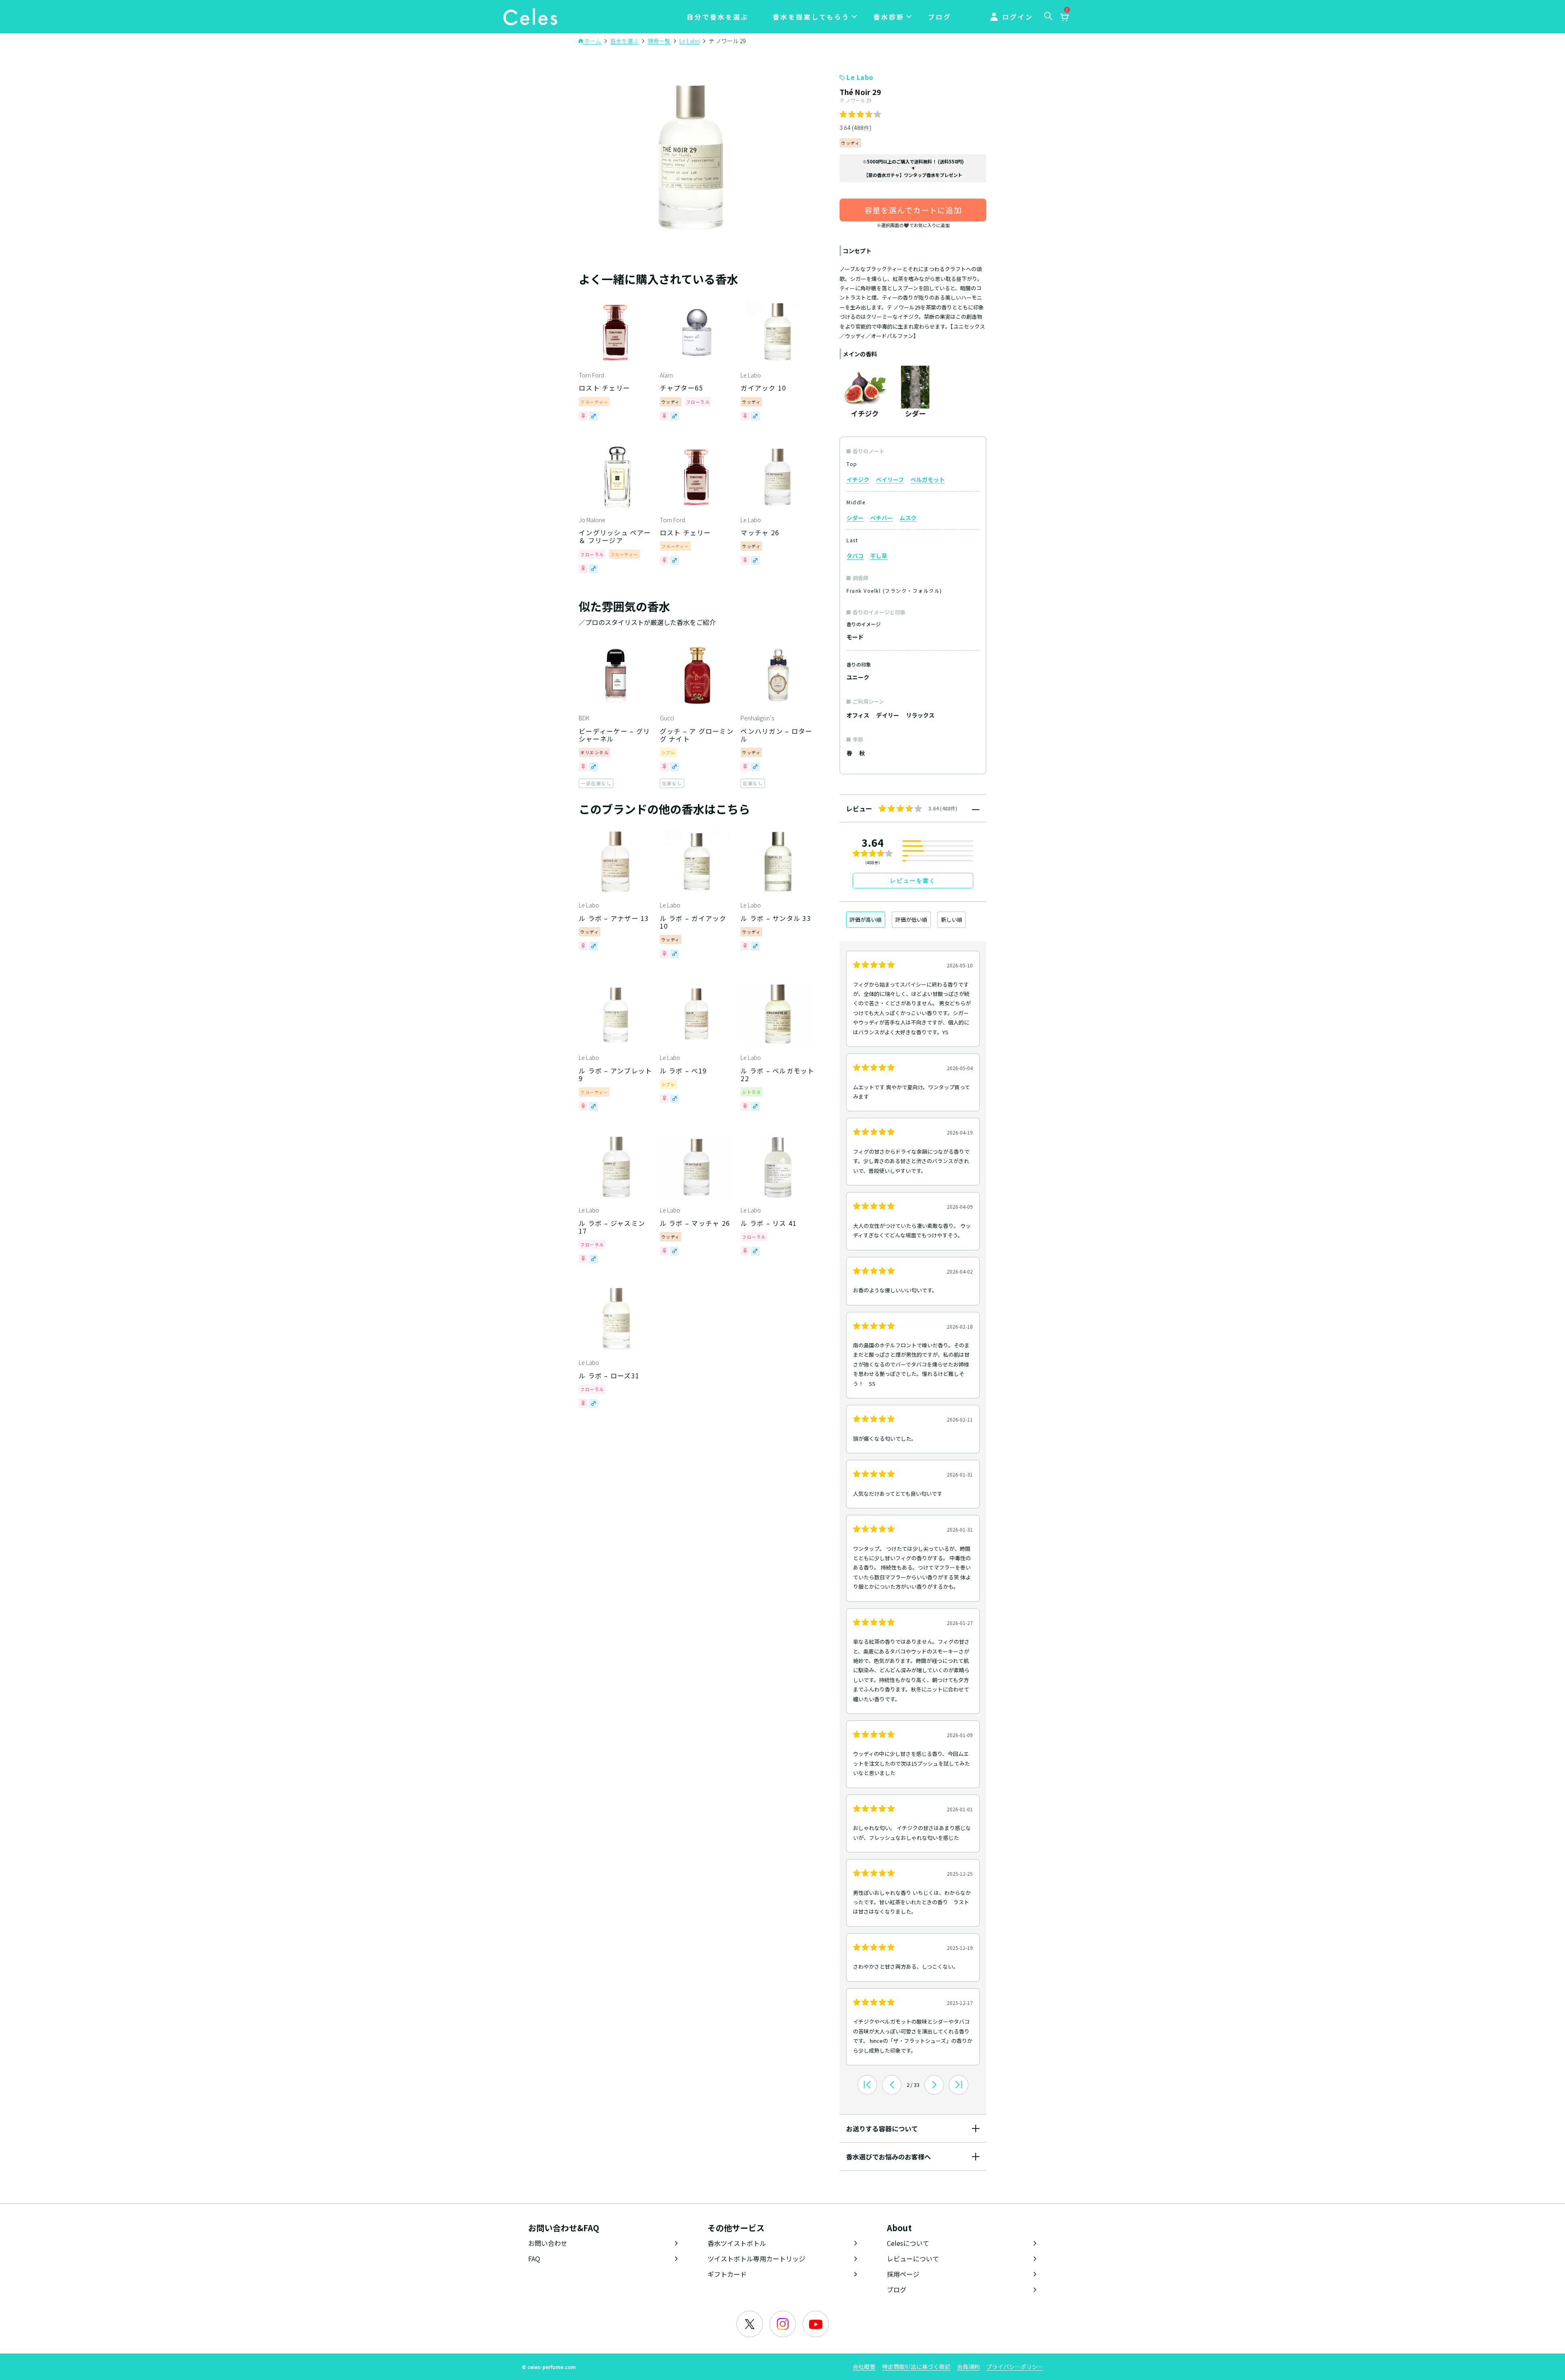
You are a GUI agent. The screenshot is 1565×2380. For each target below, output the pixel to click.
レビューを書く (913, 881)
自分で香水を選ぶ (718, 17)
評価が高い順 (866, 920)
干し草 (879, 556)
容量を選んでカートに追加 (913, 210)
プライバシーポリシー (1015, 2367)
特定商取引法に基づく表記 (916, 2367)
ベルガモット (928, 479)
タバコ (855, 556)
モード (855, 637)
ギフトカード (727, 2274)
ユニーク (858, 677)
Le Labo (860, 77)
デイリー (888, 715)
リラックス (920, 715)
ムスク (908, 518)
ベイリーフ (890, 479)
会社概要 (864, 2367)
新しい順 (952, 920)
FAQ (534, 2259)
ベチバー (882, 518)
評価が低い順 (911, 920)
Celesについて (908, 2243)
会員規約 (968, 2367)
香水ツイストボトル (737, 2243)
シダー (855, 518)
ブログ (940, 17)
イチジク (858, 479)
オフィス (858, 715)
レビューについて (913, 2259)
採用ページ (903, 2274)
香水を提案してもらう (811, 17)
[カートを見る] (1064, 18)
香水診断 (889, 17)
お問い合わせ (548, 2243)
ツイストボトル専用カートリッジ (756, 2259)
